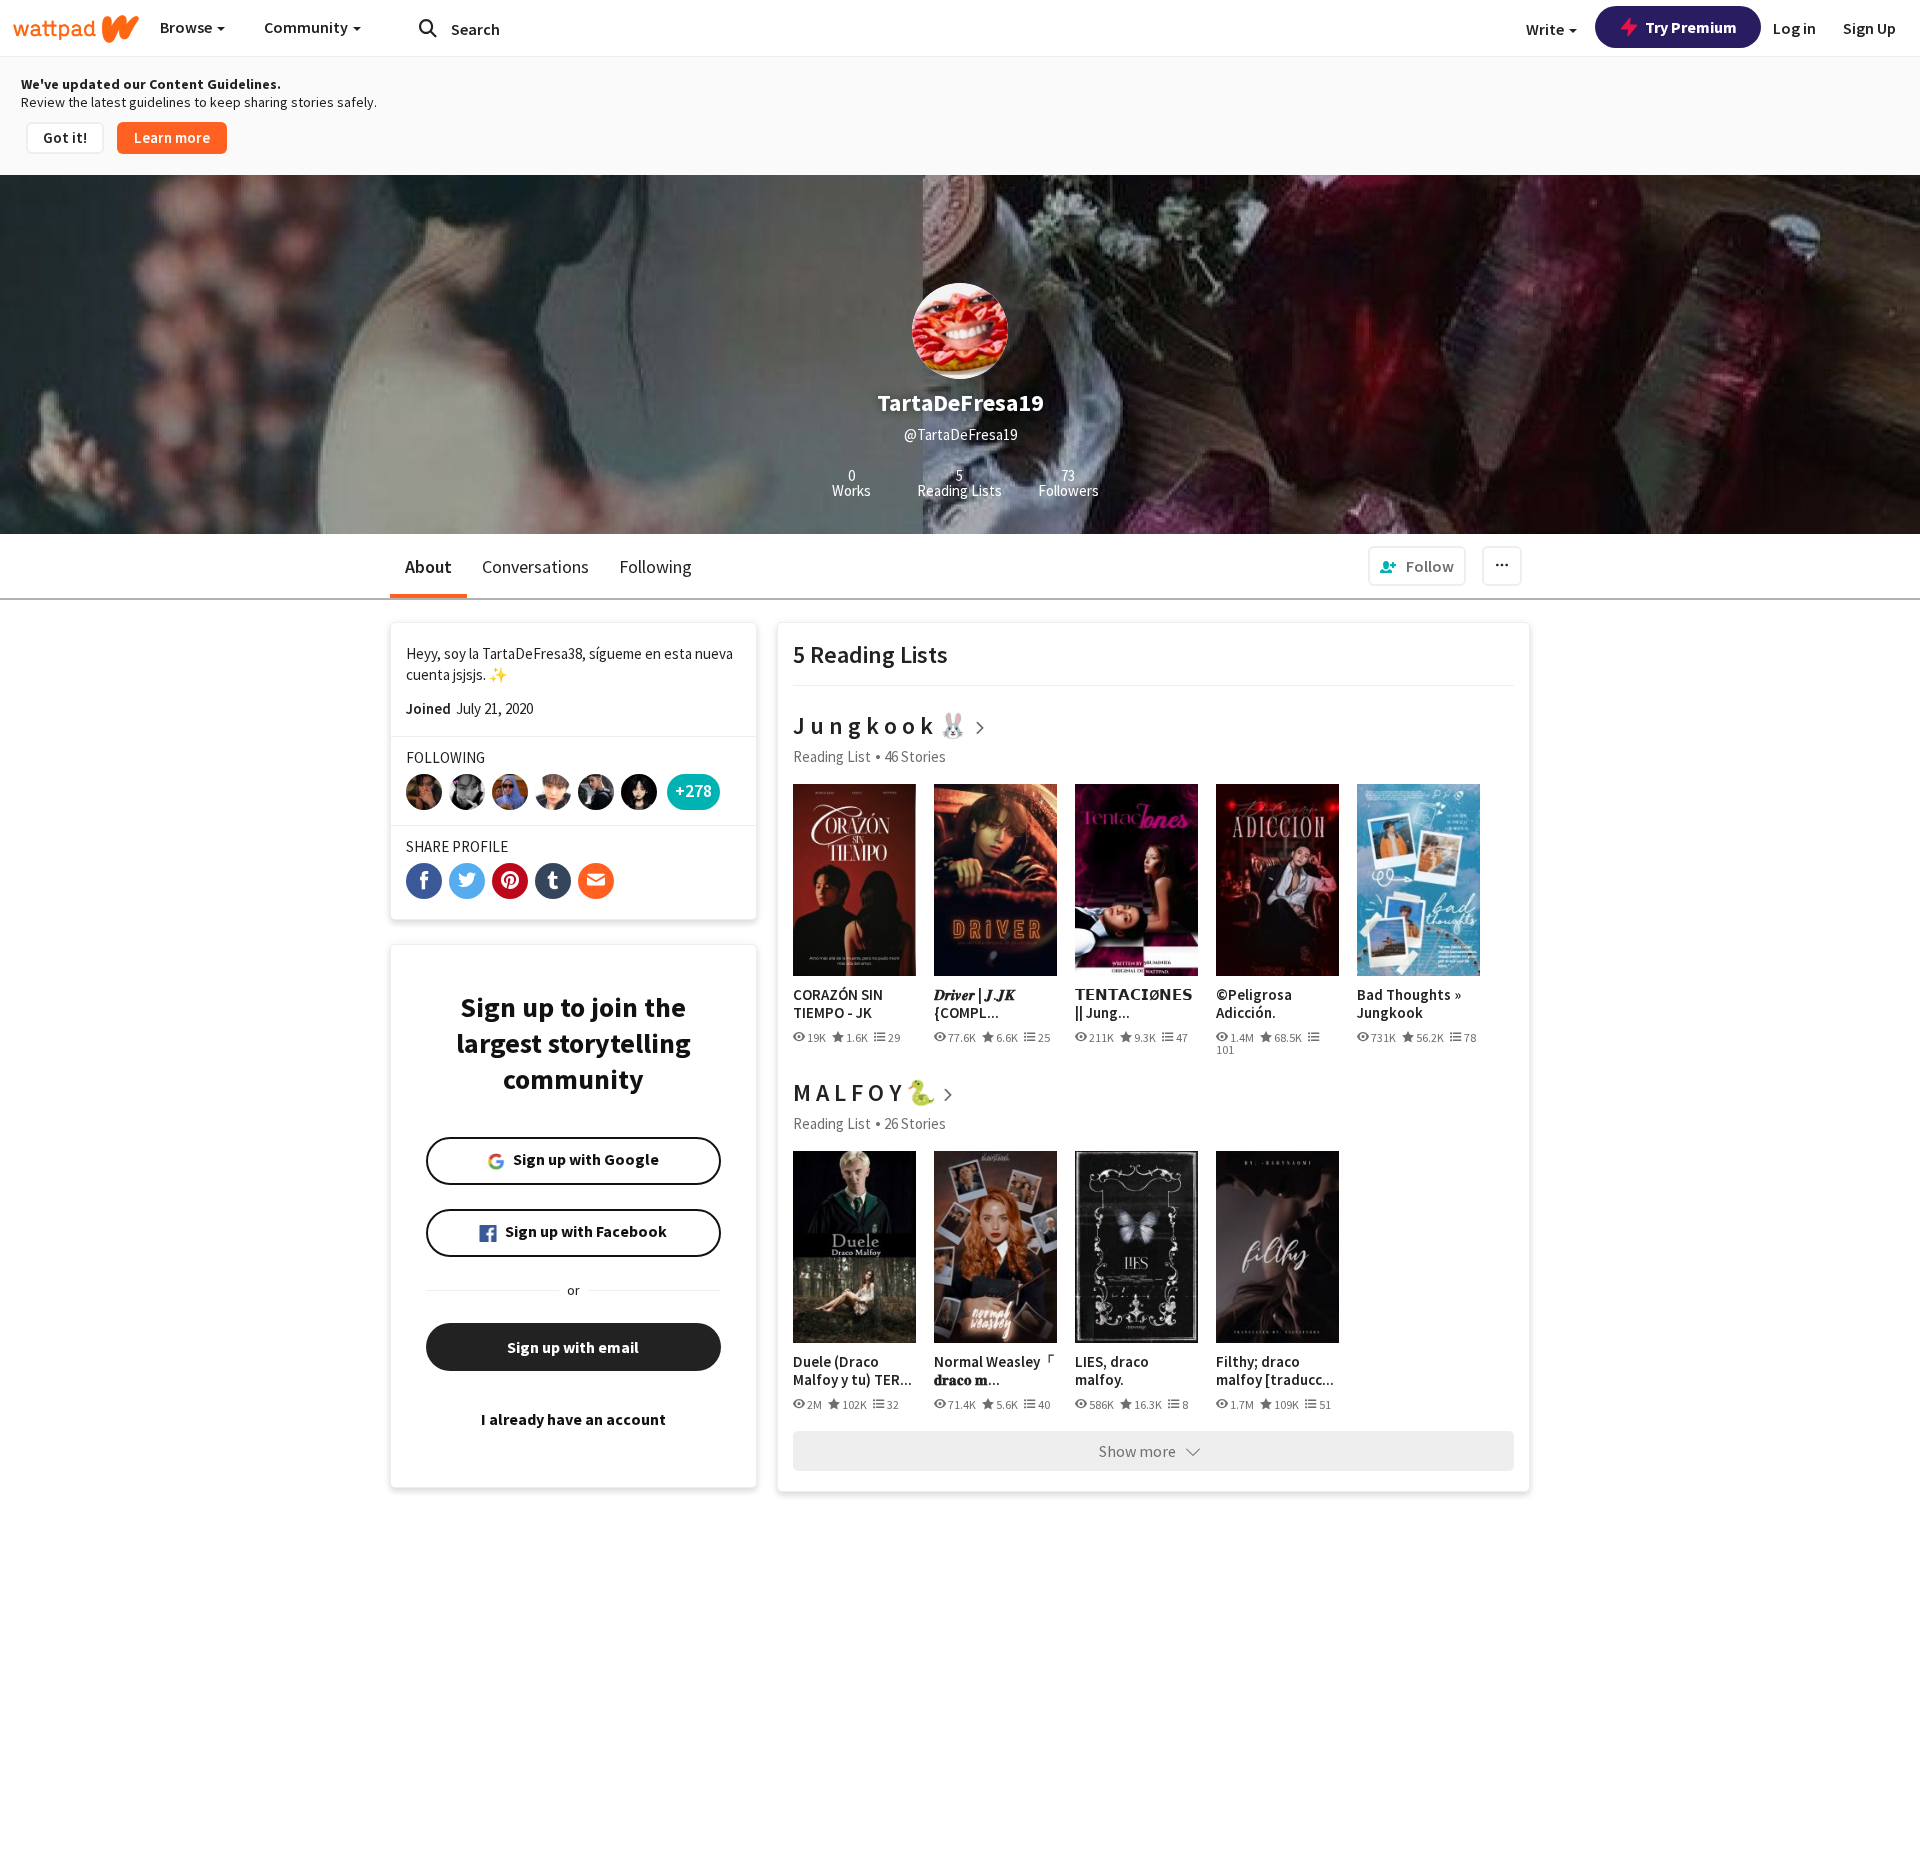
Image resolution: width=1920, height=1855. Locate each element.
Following (655, 566)
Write (1546, 29)
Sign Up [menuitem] (1869, 28)
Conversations (535, 566)
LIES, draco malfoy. (1112, 1370)
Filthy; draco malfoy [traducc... (1275, 1370)
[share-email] (596, 881)
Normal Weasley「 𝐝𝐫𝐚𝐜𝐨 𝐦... (994, 1370)
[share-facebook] (424, 881)
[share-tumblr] (553, 881)
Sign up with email (573, 1347)
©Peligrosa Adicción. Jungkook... (1255, 1003)
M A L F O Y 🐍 (864, 1092)
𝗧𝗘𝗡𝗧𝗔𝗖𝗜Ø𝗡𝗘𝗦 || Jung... (1134, 1003)
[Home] (76, 29)
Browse (187, 27)
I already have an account (573, 1419)
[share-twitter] (467, 881)
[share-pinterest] (510, 881)
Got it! (65, 137)
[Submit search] (428, 28)
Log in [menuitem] (1794, 28)
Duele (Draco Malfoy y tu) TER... (852, 1370)
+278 (693, 790)
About (428, 566)
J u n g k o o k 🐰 (880, 725)
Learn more (172, 137)
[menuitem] (1417, 566)
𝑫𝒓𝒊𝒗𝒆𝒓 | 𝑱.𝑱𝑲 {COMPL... (974, 1003)
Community (307, 27)
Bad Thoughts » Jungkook (1409, 1003)
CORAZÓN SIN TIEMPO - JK (838, 1003)
